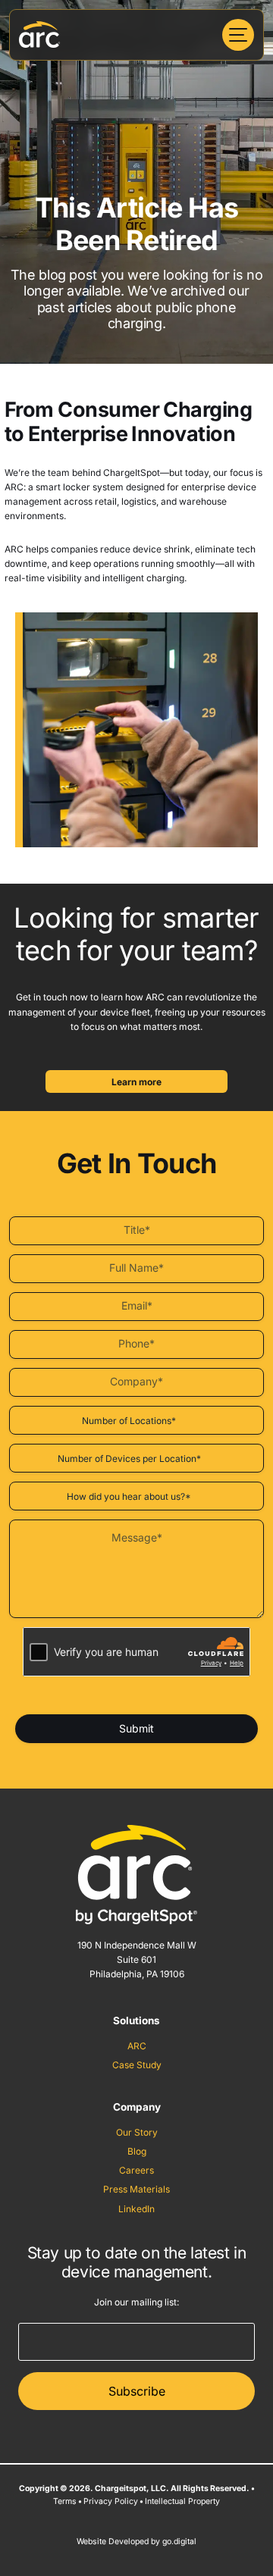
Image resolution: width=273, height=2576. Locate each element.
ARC (137, 2046)
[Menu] (238, 35)
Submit (136, 1728)
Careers (136, 2170)
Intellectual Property (182, 2501)
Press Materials (136, 2189)
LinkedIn (136, 2209)
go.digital (179, 2542)
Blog (137, 2151)
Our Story (137, 2132)
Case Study (137, 2065)
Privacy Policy (111, 2501)
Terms (65, 2501)
